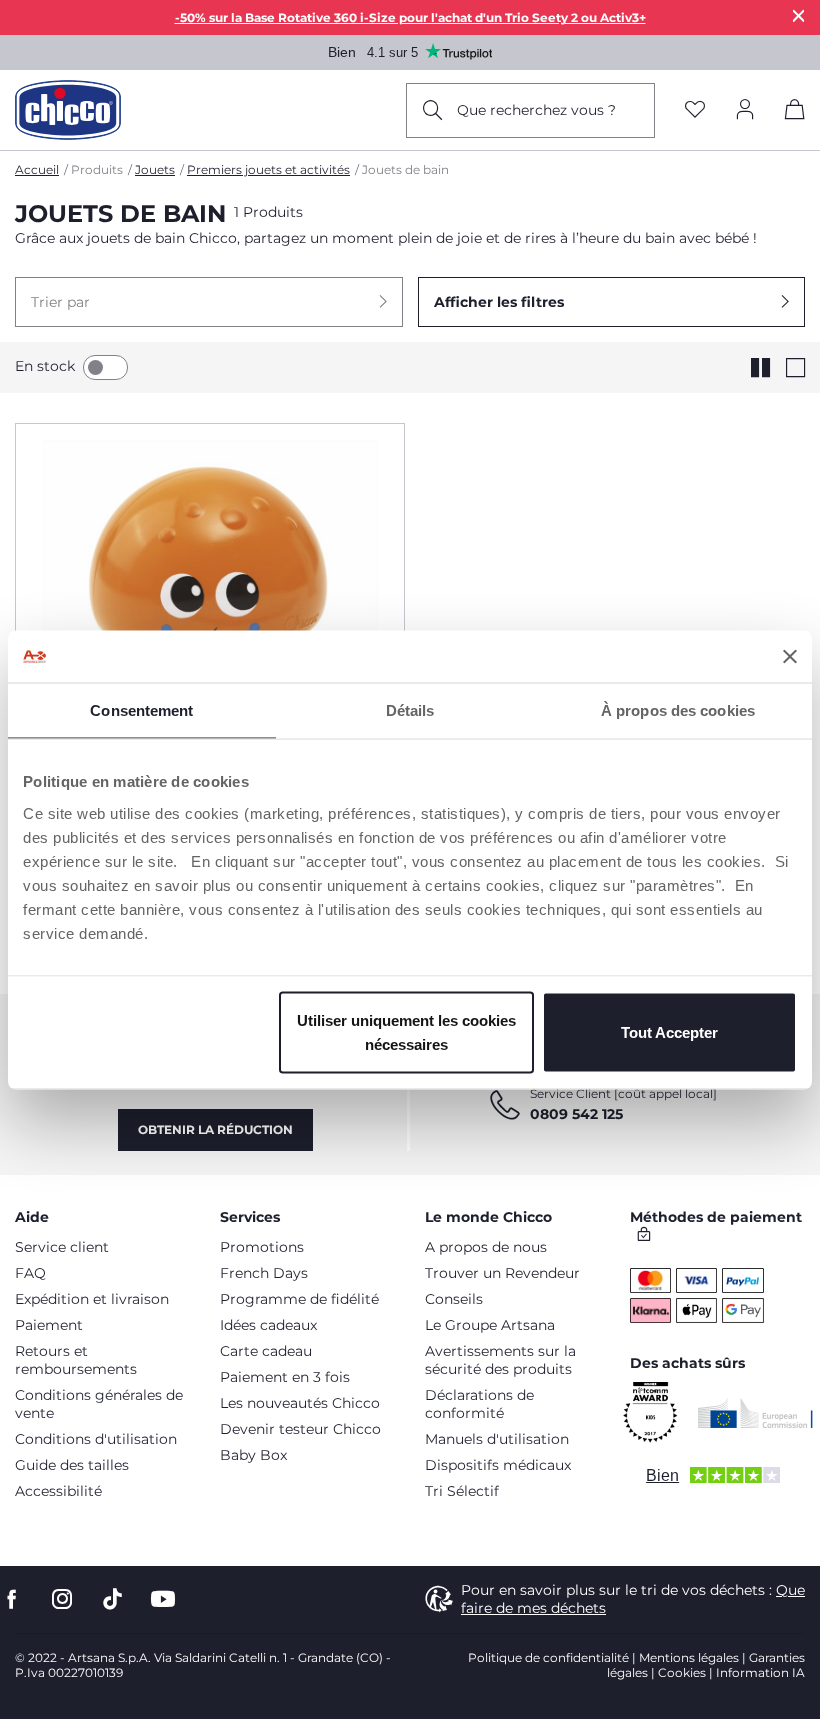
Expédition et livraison (92, 1299)
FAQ (30, 1273)
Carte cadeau (266, 1351)
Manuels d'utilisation (497, 1439)
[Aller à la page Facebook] (12, 1599)
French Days (264, 1273)
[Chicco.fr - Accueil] (68, 110)
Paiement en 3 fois (285, 1377)
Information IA (760, 1672)
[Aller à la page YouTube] (163, 1599)
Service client (62, 1247)
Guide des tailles (72, 1465)
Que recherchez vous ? (536, 110)
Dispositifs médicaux (498, 1465)
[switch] (105, 367)
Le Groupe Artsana (490, 1325)
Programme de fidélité (299, 1299)
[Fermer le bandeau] (790, 656)
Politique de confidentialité (548, 1657)
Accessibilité (58, 1491)
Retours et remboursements (76, 1360)
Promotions (262, 1247)
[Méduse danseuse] (210, 606)
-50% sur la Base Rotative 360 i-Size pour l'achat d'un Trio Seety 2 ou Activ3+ (410, 17)
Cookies (682, 1672)
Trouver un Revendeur (502, 1273)
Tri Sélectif (462, 1491)
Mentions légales (689, 1657)
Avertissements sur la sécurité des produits (500, 1360)
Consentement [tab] (141, 710)
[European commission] (755, 1413)
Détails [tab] (410, 710)
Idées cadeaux (268, 1325)
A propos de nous (486, 1247)
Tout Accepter (669, 1031)
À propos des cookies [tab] (678, 710)
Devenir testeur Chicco (300, 1429)
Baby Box (253, 1455)
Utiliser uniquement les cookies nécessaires (406, 1031)
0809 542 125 (576, 1114)
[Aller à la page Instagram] (62, 1599)
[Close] (799, 15)
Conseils (454, 1299)
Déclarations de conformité (479, 1404)
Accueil (37, 169)
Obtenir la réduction (215, 1129)
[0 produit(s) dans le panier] (795, 113)
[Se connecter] (745, 110)
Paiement (49, 1325)
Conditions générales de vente (99, 1404)
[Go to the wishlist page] (695, 110)
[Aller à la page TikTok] (112, 1599)
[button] (209, 302)
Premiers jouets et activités (268, 169)
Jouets (155, 169)
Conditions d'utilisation (96, 1439)
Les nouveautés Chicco (300, 1403)
